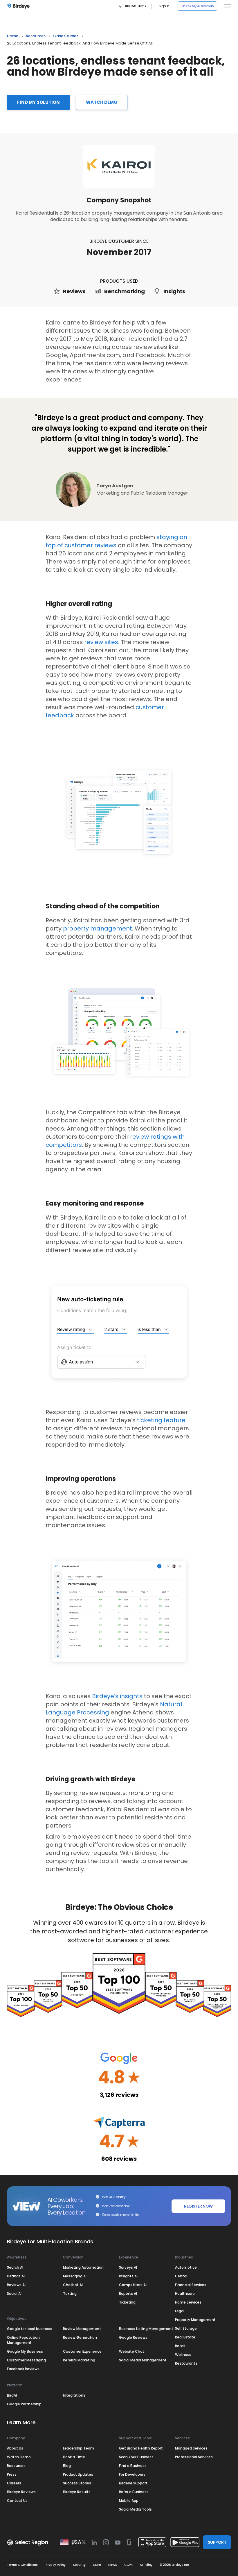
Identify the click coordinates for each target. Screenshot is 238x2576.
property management (98, 928)
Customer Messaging (26, 2360)
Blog (67, 2466)
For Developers (132, 2474)
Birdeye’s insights (117, 1696)
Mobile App (129, 2501)
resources (36, 36)
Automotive (186, 2267)
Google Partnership (24, 2404)
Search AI (15, 2267)
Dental (181, 2276)
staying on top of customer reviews (116, 541)
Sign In (164, 6)
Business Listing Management (146, 2329)
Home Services (188, 2302)
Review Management (82, 2329)
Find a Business (133, 2466)
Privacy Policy (55, 2565)
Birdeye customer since (119, 241)
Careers (14, 2483)
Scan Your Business (136, 2457)
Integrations (74, 2395)
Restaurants (186, 2363)
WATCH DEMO (102, 102)
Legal (180, 2311)
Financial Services (191, 2285)
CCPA (128, 2565)
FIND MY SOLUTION (38, 102)
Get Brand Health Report (141, 2448)
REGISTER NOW (198, 2206)
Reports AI (128, 2294)
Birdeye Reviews (21, 2492)
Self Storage (186, 2328)
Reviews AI (16, 2285)
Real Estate (185, 2337)
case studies (66, 36)
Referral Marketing (79, 2360)
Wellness (183, 2355)
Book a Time (74, 2457)
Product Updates (78, 2474)
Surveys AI (128, 2267)
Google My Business (25, 2351)
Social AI (14, 2294)
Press (12, 2474)
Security (79, 2565)
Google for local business (30, 2329)
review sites (101, 642)
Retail (180, 2346)
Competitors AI (133, 2285)
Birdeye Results (77, 2492)
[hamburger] (226, 6)
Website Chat (132, 2351)
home (13, 36)
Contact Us (17, 2501)
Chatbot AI (73, 2285)
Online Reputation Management (23, 2340)
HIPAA (113, 2565)
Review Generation (80, 2337)
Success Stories (77, 2483)
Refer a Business (134, 2492)
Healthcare (185, 2294)
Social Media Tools (135, 2509)
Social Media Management (143, 2360)
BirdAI (12, 2395)
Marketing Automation (83, 2267)
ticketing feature (161, 1420)
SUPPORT (217, 2542)
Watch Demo (19, 2457)
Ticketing (127, 2302)
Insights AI (128, 2276)
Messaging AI (75, 2276)
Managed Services (191, 2448)
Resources (16, 2466)
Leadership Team (79, 2448)
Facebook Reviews (23, 2369)
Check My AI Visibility (197, 6)
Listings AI (16, 2276)
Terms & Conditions (22, 2565)
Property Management (195, 2320)
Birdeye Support (133, 2483)
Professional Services (194, 2457)
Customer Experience (82, 2351)
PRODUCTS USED (119, 281)
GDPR (97, 2565)
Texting (70, 2294)
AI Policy (146, 2565)
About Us (15, 2448)
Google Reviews (133, 2337)
